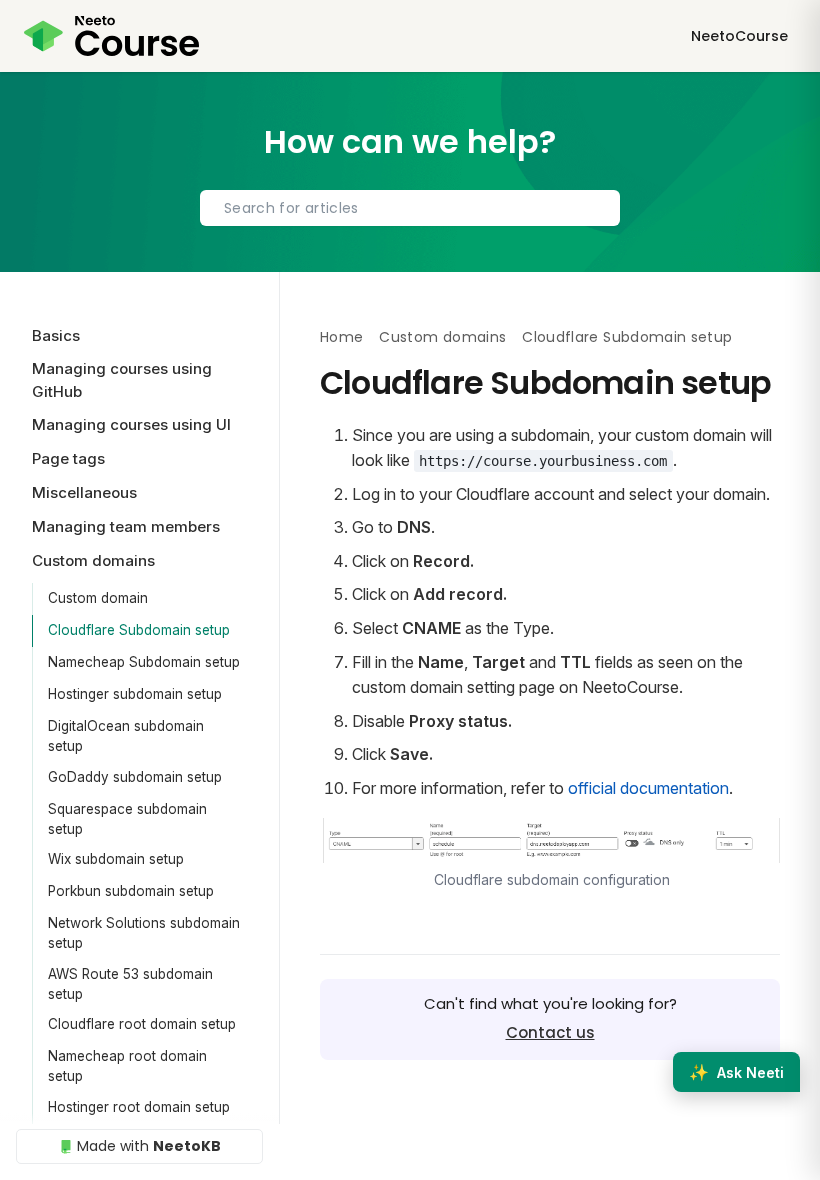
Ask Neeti (736, 1072)
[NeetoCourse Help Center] (111, 36)
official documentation (648, 788)
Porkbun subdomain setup (131, 891)
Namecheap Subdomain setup (144, 662)
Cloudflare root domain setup (142, 1024)
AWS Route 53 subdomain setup (130, 984)
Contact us (550, 1032)
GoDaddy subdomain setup (135, 777)
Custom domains (442, 337)
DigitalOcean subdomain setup (126, 736)
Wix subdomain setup (116, 859)
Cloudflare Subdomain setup (139, 630)
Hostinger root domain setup (139, 1107)
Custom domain (98, 598)
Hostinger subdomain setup (135, 694)
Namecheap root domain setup (127, 1066)
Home (341, 337)
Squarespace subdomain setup (127, 819)
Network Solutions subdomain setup (144, 933)
